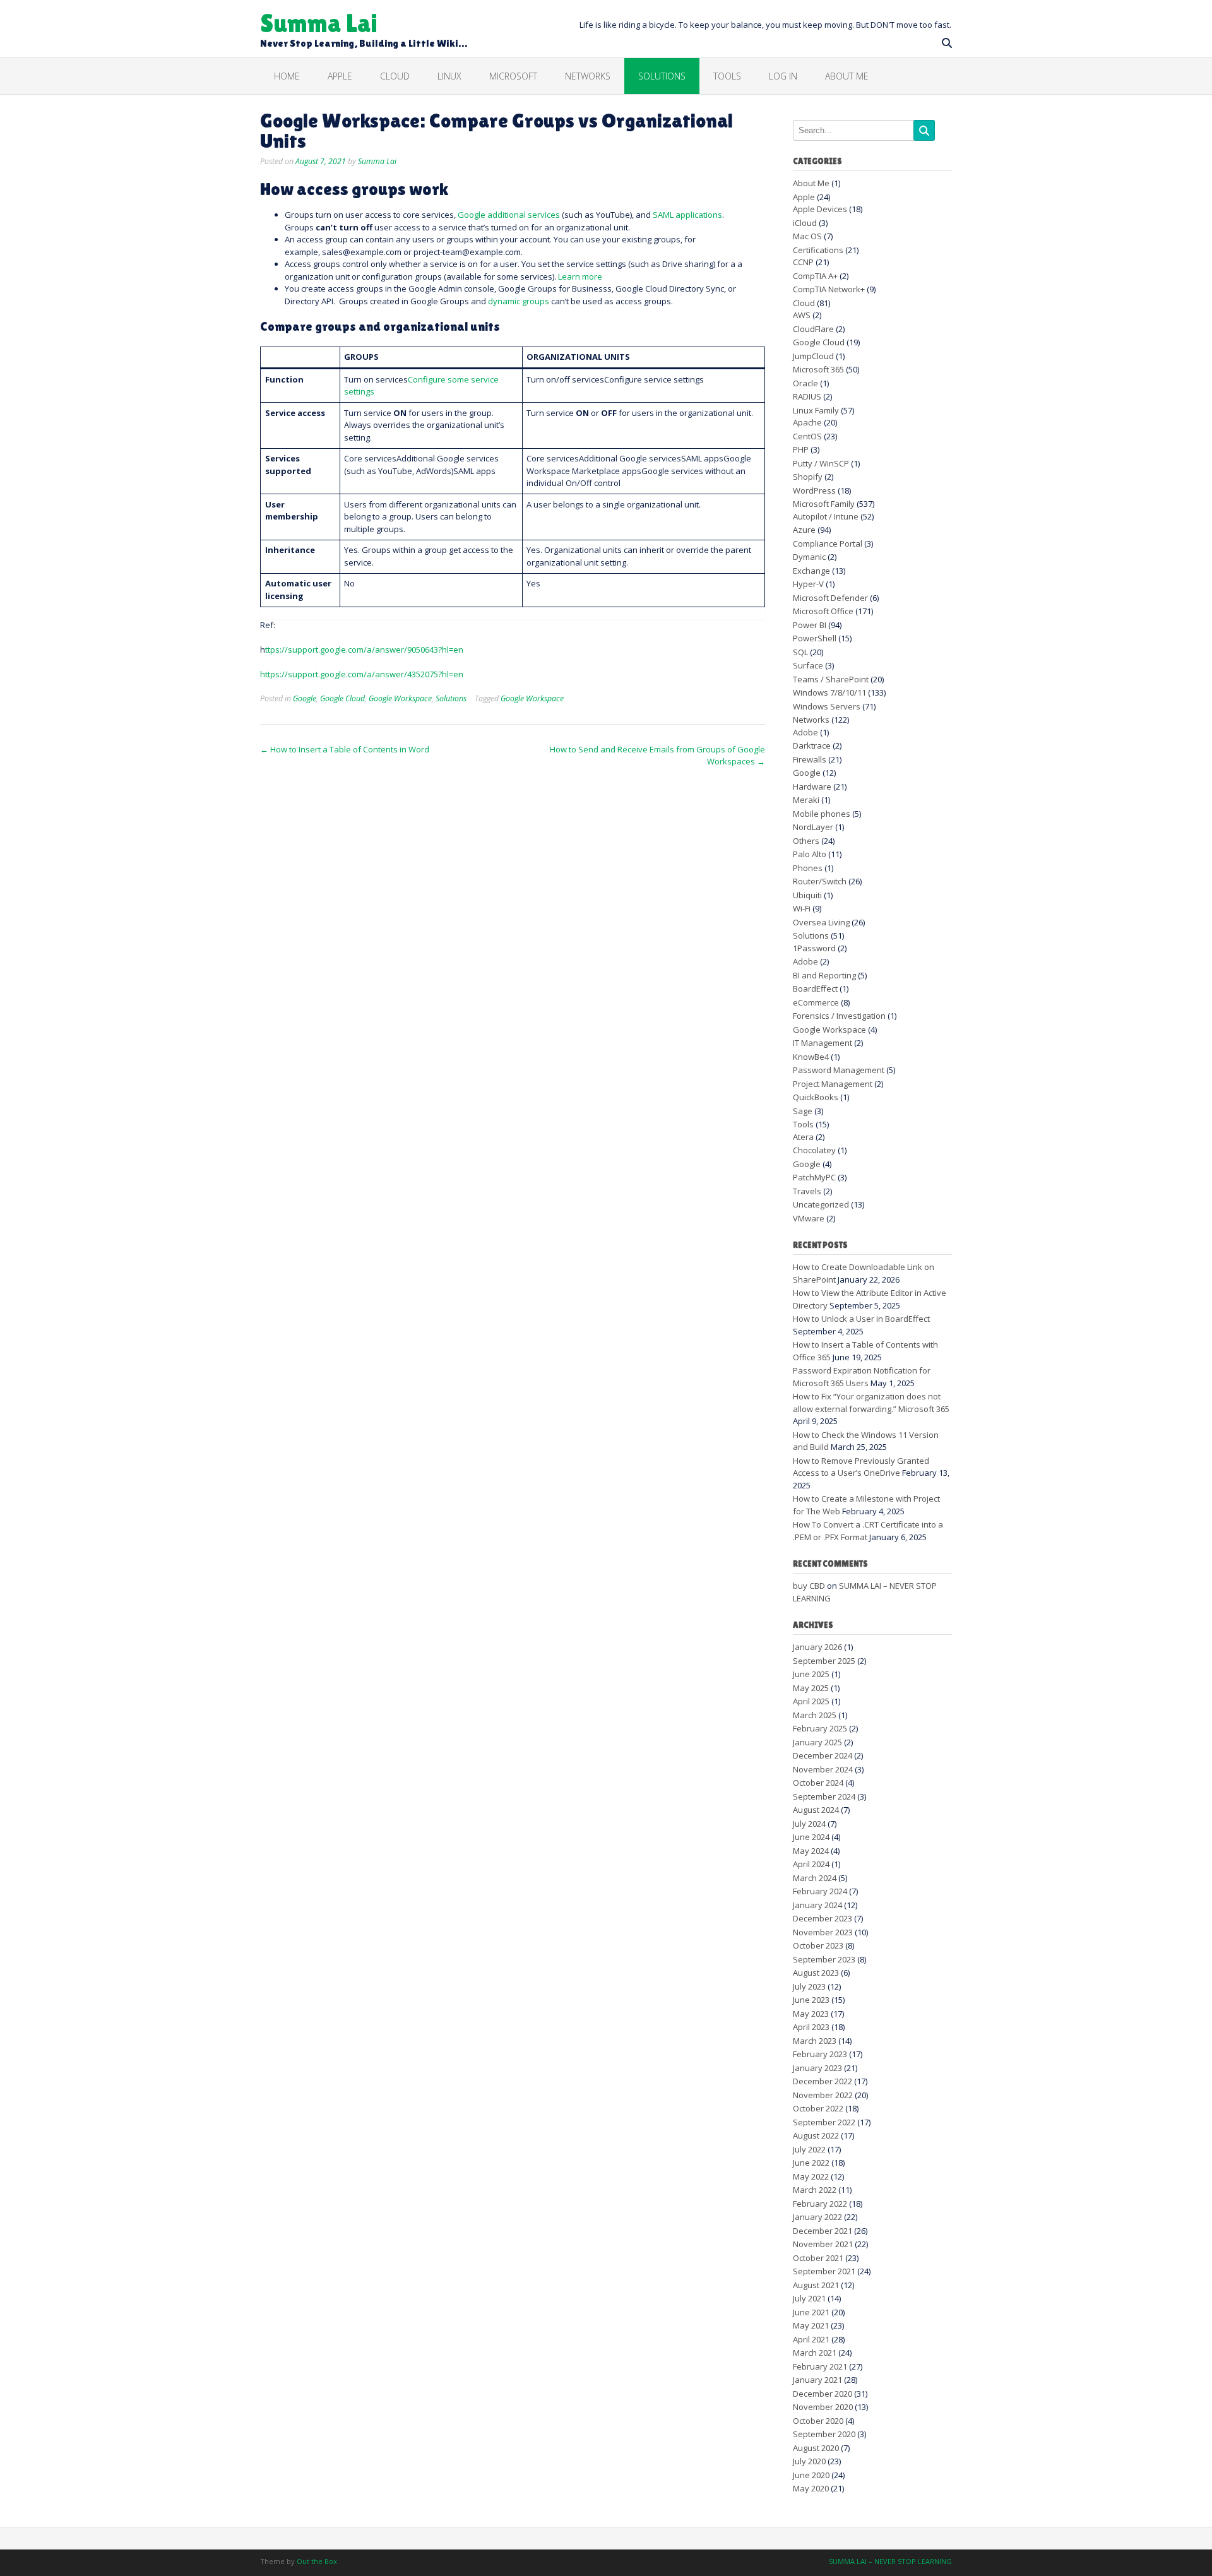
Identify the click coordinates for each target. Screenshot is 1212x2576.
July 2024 (809, 1824)
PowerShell (815, 638)
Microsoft (513, 76)
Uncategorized (821, 1204)
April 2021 (811, 2339)
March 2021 (815, 2353)
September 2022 (824, 2122)
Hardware (812, 786)
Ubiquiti (807, 895)
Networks (588, 76)
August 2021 (816, 2285)
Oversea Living (821, 922)
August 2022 (816, 2135)
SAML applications (687, 215)
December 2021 (823, 2231)
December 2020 (823, 2394)
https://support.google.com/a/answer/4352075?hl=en (362, 674)
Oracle (805, 383)
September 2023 (824, 1959)
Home (287, 76)
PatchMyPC (814, 1177)
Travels (807, 1191)
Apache (807, 422)
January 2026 (817, 1647)
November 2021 (823, 2244)
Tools (803, 1124)
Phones (808, 868)
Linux (449, 76)
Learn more (580, 276)
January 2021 (817, 2380)
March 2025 (815, 1715)
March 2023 (815, 2041)
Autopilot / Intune (826, 516)
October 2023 (818, 1945)
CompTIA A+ (815, 276)
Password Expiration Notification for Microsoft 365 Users (862, 1377)
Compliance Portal (828, 543)
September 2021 (824, 2271)
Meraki (806, 800)
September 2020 (824, 2434)
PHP (801, 449)
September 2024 (824, 1796)
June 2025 (811, 1674)
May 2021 (811, 2325)
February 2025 (820, 1728)
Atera (803, 1137)
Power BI (810, 625)
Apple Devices (820, 209)
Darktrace (812, 745)
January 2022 (817, 2217)
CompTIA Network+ (829, 289)
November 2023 (823, 1932)
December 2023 (823, 1918)
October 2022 (818, 2108)
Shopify (808, 477)
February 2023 (820, 2054)
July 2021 (809, 2298)
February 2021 (820, 2366)
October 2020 (818, 2421)
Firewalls (810, 759)
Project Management (833, 1084)
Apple (340, 76)
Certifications (818, 250)
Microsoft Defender (830, 598)
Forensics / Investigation (839, 1016)
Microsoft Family (824, 504)
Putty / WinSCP (821, 463)
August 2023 (816, 1973)
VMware (809, 1218)
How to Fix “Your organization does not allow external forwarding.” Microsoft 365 (871, 1403)
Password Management (839, 1070)
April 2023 (811, 2027)
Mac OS (807, 236)
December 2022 (823, 2081)
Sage (803, 1111)
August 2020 (816, 2448)
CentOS (807, 436)
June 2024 (811, 1837)
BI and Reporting (824, 975)
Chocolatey (814, 1150)
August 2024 (816, 1810)
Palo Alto (810, 854)
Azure (804, 530)
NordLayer (813, 827)
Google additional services (509, 215)
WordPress (814, 490)
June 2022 (811, 2163)
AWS (802, 315)
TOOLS (727, 76)
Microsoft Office (823, 611)
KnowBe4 (811, 1057)
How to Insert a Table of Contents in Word (345, 749)
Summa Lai (319, 22)
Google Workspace (400, 698)
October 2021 (818, 2258)
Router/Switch (820, 881)
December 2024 (823, 1755)
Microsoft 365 (818, 369)
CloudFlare (813, 329)
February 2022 (820, 2204)
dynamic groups (519, 301)
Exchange (811, 571)
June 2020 (811, 2475)
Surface (808, 665)
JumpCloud (813, 356)
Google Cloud (342, 698)
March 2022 (815, 2190)
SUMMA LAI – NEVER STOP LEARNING (890, 2561)
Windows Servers (827, 706)
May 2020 (811, 2488)
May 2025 (811, 1688)
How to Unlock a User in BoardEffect (861, 1319)
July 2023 (809, 1986)
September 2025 (824, 1661)
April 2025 (811, 1701)
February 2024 (820, 1891)
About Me (847, 76)
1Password (814, 948)
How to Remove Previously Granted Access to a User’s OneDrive (861, 1467)
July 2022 (809, 2149)
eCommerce (816, 1002)
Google (305, 698)
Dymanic (809, 557)
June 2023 (811, 2000)
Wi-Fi (802, 908)
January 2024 (817, 1905)
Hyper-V (808, 584)
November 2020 (823, 2407)
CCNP (803, 262)
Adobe (805, 732)
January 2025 (817, 1742)
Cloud (395, 76)
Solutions (662, 76)
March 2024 (815, 1878)
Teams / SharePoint (831, 679)
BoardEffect (815, 988)
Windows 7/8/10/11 (829, 692)
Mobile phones (822, 814)
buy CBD (809, 1586)
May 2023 (811, 2014)
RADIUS (807, 396)
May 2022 (811, 2176)
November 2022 (823, 2095)
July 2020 (809, 2461)
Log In (783, 76)
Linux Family (816, 410)
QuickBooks (816, 1097)
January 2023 (817, 2068)
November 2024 (823, 1769)
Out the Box (317, 2561)
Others (806, 841)
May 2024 (811, 1851)
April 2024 (811, 1864)
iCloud (805, 223)
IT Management (823, 1043)
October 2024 (818, 1783)
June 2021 (811, 2312)
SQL (800, 652)
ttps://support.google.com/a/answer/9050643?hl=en (364, 650)
